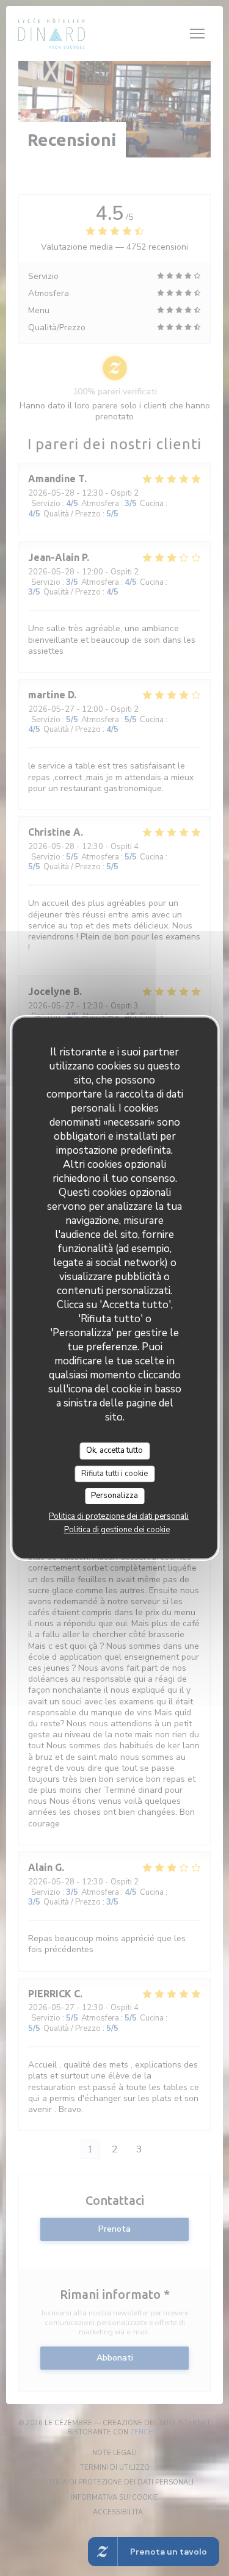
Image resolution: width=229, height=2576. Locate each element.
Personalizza (114, 1496)
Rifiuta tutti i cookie (114, 1474)
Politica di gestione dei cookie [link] (117, 1530)
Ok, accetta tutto (114, 1450)
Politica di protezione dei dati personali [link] (119, 1516)
